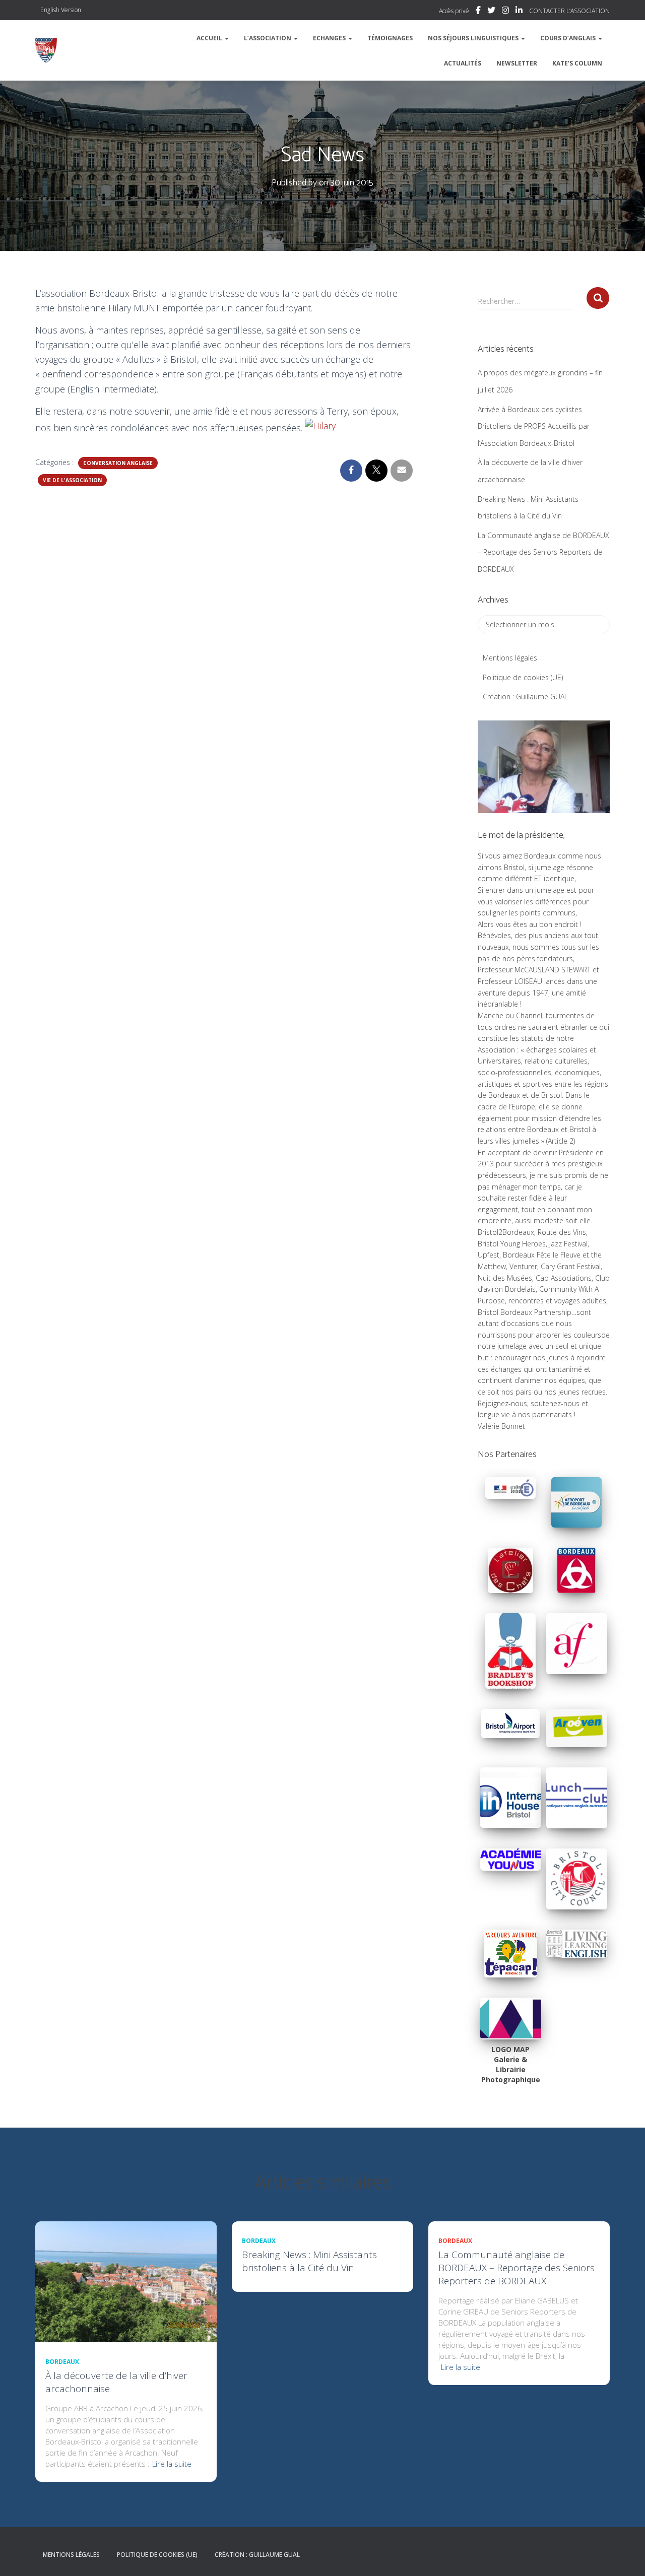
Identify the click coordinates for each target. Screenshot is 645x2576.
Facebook (478, 12)
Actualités (463, 63)
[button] (226, 38)
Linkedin (519, 12)
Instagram (505, 12)
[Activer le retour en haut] (625, 2556)
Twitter (491, 12)
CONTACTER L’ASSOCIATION (569, 11)
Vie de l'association (72, 480)
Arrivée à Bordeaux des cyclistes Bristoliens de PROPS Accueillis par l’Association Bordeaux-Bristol (534, 426)
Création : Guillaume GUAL (525, 697)
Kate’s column (577, 63)
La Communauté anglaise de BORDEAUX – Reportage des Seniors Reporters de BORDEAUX (543, 552)
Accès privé (454, 11)
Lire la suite (172, 2464)
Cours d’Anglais (569, 38)
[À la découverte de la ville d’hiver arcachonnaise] (126, 2281)
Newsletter (517, 63)
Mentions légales (510, 658)
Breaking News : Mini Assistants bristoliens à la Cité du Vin (309, 2261)
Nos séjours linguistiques (474, 38)
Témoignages (390, 38)
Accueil (210, 38)
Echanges (330, 38)
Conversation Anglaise (118, 463)
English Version (61, 10)
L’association (268, 38)
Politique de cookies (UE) (523, 677)
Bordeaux (62, 2362)
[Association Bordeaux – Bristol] (46, 50)
